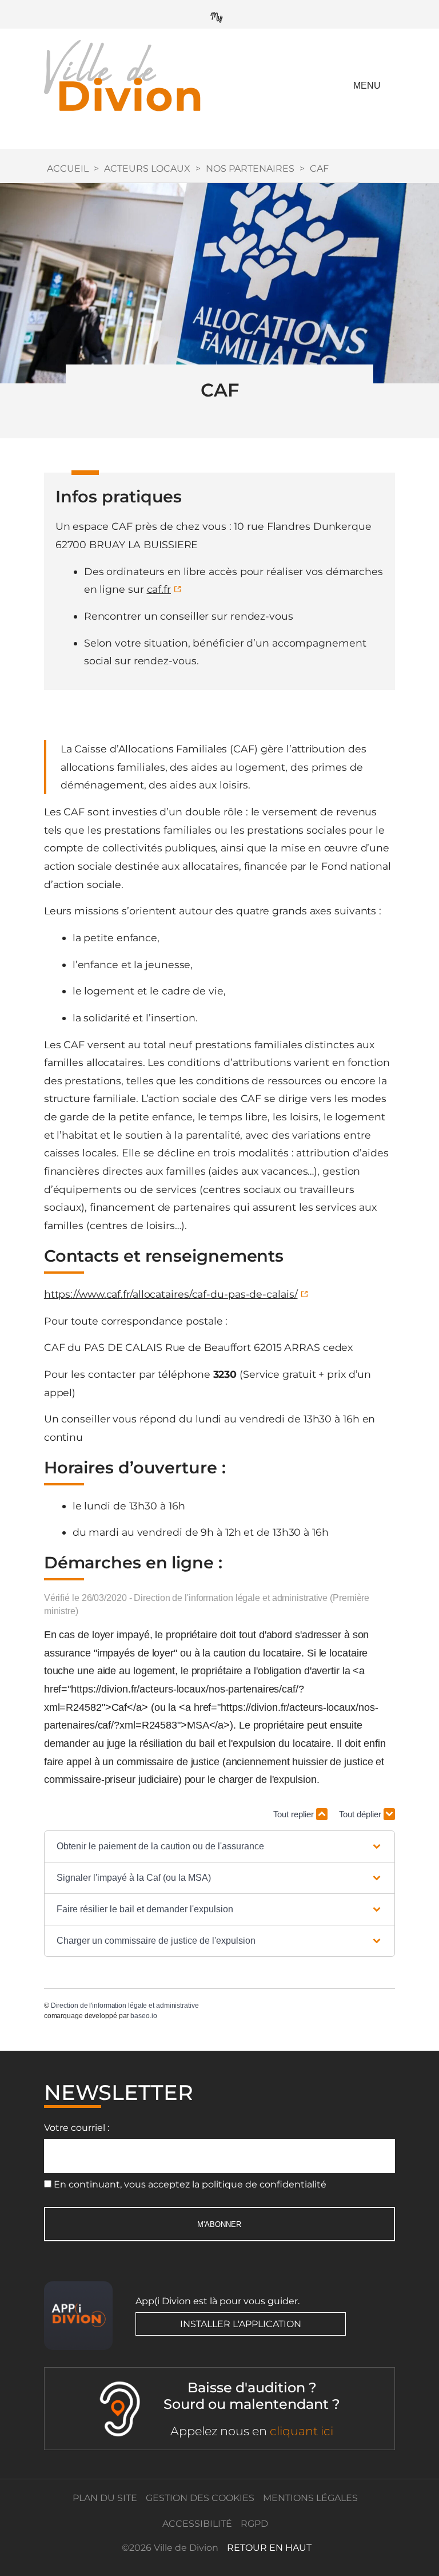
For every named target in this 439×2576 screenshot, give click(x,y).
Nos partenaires (250, 169)
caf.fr (159, 589)
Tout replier (295, 1814)
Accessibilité (197, 2524)
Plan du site (105, 2498)
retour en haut (269, 2548)
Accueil (68, 169)
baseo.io (143, 2016)
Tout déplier (361, 1814)
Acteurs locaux (147, 169)
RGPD (254, 2524)
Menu (367, 86)
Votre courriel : (77, 2128)
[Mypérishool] (219, 15)
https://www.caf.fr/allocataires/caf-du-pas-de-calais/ (171, 1294)
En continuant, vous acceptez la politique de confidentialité (190, 2184)
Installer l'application (241, 2324)
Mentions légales (310, 2498)
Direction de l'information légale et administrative (125, 2006)
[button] (219, 1846)
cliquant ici (302, 2431)
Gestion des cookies (200, 2498)
